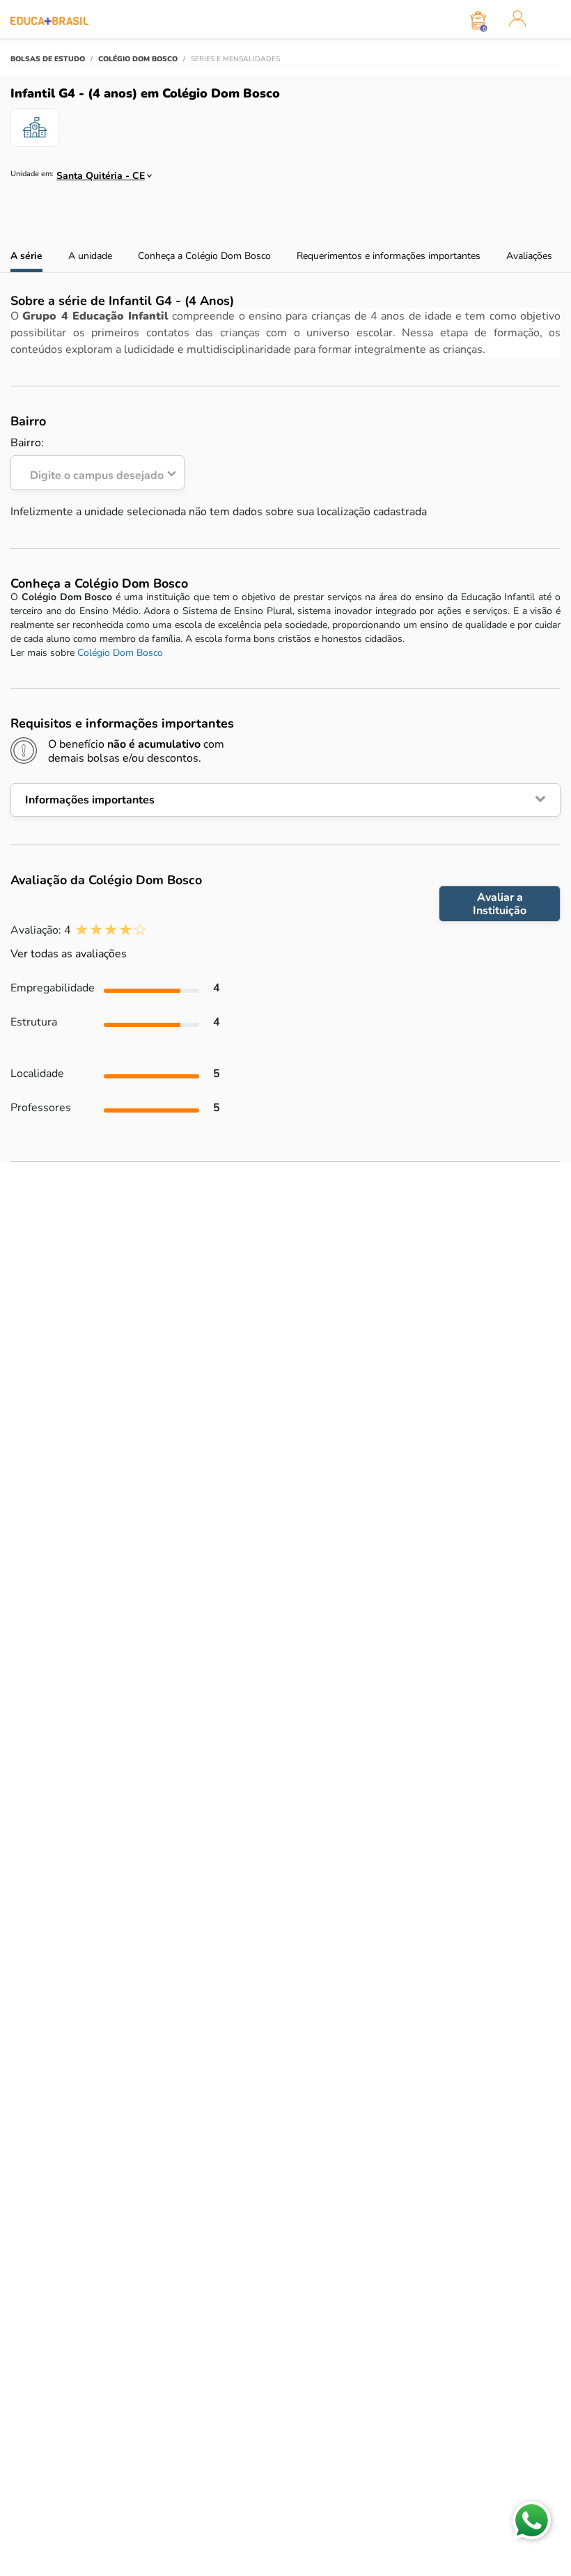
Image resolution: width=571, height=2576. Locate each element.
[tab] (285, 800)
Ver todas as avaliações (69, 954)
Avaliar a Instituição (500, 904)
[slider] (111, 930)
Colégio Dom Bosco (120, 653)
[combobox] (98, 172)
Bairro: (87, 460)
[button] (285, 800)
